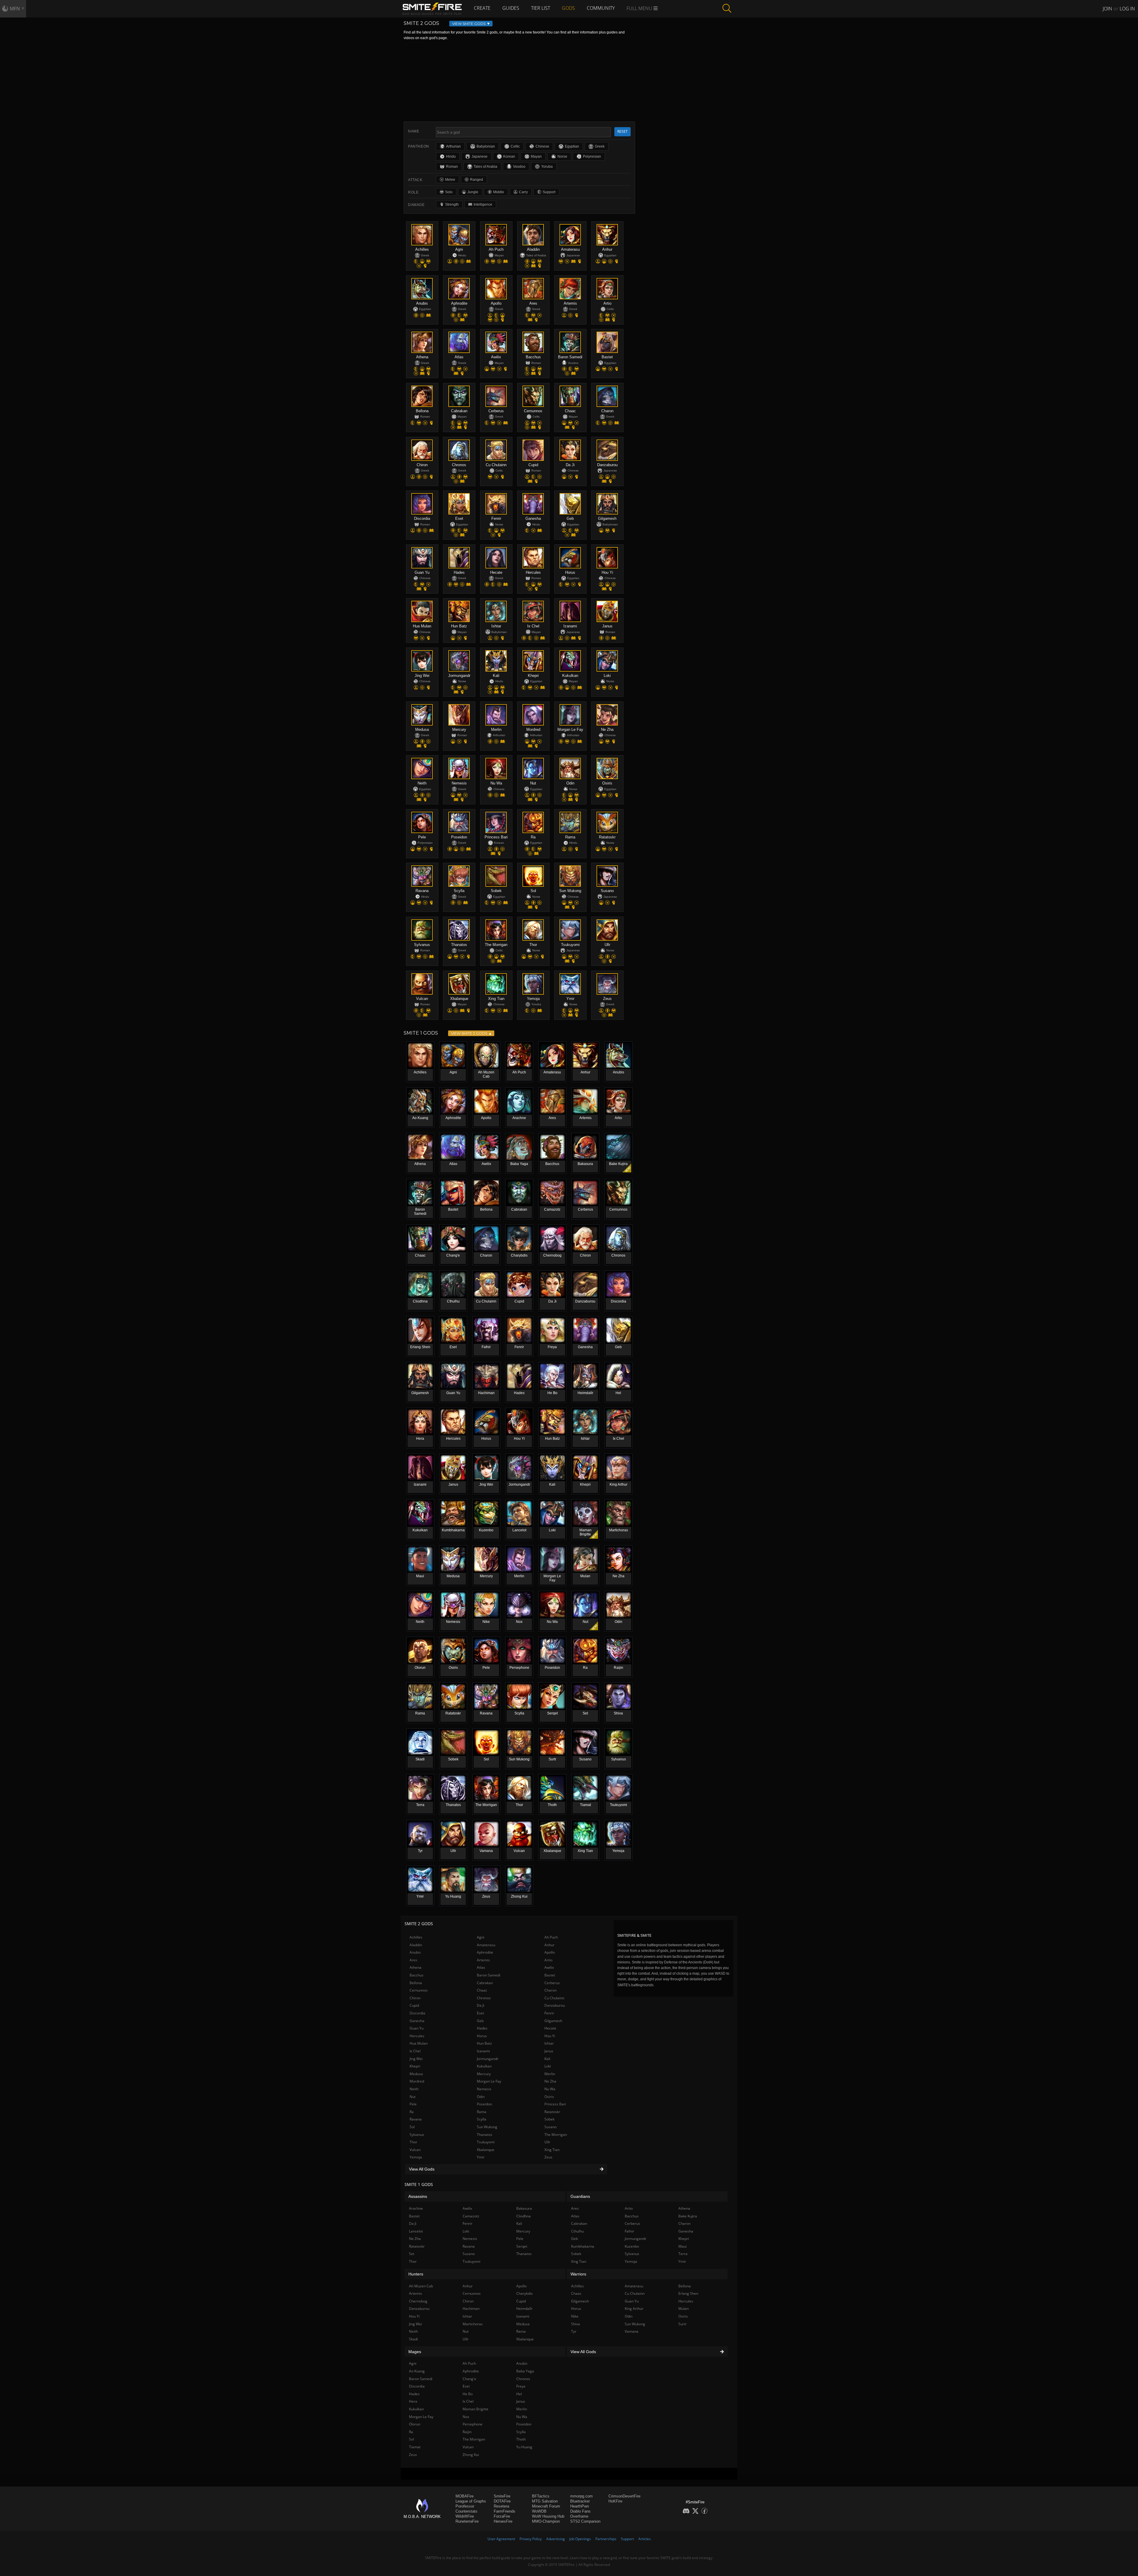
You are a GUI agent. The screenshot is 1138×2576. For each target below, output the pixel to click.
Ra (412, 2112)
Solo (449, 192)
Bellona (416, 1983)
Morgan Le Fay (489, 2081)
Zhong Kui (471, 2455)
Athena (415, 1967)
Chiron (415, 1998)
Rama (482, 2112)
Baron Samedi (489, 1975)
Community (601, 8)
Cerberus (552, 1983)
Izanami (483, 2051)
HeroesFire (503, 2521)
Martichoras (473, 2324)
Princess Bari (555, 2104)
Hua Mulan (419, 2043)
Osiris (549, 2097)
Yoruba (547, 167)
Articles (645, 2539)
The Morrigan (556, 2135)
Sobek (549, 2119)
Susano (550, 2127)
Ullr (547, 2142)
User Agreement (501, 2539)
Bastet (550, 1975)
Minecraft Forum (546, 2506)
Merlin (550, 2074)
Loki (548, 2066)
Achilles (416, 1937)
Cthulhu (577, 2231)
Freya (521, 2386)
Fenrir (549, 2013)
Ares (413, 1960)
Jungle (473, 192)
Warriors (578, 2274)
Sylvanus (417, 2135)
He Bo (468, 2394)
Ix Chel (415, 2051)
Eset (480, 2013)
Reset (622, 131)
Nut (413, 2097)
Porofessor (465, 2506)
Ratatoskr (552, 2112)
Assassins (418, 2196)
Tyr (574, 2331)
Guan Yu (417, 2028)
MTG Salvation (545, 2501)
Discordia (417, 2013)
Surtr (683, 2324)
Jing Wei (416, 2059)
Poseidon (484, 2104)
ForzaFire (502, 2516)
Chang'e (469, 2379)
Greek (600, 146)
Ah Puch (551, 1937)
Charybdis (525, 2293)
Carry (523, 192)
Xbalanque (486, 2150)
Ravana (416, 2119)
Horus (482, 2036)
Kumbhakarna (583, 2246)
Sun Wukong (487, 2127)
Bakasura (524, 2208)
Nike (575, 2316)
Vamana (632, 2331)
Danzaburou (555, 2005)
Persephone (473, 2424)
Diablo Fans (580, 2511)
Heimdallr (524, 2309)
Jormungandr (488, 2059)
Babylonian (486, 146)
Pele (413, 2104)
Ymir (481, 2157)
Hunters (416, 2274)
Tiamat (415, 2447)
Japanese (480, 156)
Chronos (484, 1998)
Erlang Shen (688, 2293)
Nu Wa (550, 2089)
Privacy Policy (531, 2539)
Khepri (415, 2066)
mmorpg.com (581, 2496)
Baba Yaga (525, 2371)
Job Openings (580, 2539)
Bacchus (417, 1975)
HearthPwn (580, 2506)
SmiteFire (502, 2496)
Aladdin (416, 1945)
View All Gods (422, 2169)
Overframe (579, 2516)
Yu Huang (524, 2447)
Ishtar (549, 2043)
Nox (466, 2417)
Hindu (451, 156)
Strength (452, 204)
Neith (414, 2089)
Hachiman (471, 2309)
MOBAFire (465, 2496)
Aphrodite (485, 1952)
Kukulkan (484, 2066)
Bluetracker (580, 2501)
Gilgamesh (553, 2021)
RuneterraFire (467, 2521)
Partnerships (606, 2539)
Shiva (576, 2324)
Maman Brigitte (476, 2409)
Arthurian (453, 146)
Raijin (467, 2432)
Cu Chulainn (554, 1998)
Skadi (413, 2339)
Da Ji (481, 2005)
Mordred (417, 2081)
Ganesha (417, 2021)
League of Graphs (471, 2501)
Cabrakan (485, 1983)
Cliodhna (524, 2216)
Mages (415, 2352)
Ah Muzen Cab (421, 2286)
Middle (499, 192)
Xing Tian (552, 2150)
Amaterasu (486, 1945)
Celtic (515, 146)
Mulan (684, 2309)
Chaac (482, 1990)
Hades (482, 2028)
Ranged (477, 180)
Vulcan (415, 2150)
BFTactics (541, 2496)
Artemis (483, 1960)
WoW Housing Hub (548, 2516)
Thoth (521, 2439)
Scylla (482, 2119)
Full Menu (640, 8)
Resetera (501, 2506)
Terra (683, 2254)
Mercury (484, 2074)
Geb (480, 2021)
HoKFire (615, 2501)
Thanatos (485, 2135)
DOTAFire (502, 2501)
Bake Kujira (688, 2216)
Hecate (550, 2028)
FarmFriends (505, 2511)
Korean (509, 156)
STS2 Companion (585, 2521)
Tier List (541, 8)
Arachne (416, 2208)
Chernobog (418, 2301)
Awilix (549, 1967)
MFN (15, 9)
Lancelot (416, 2231)
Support (549, 192)
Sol (412, 2127)
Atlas (481, 1967)
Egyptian (572, 146)
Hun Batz (484, 2043)
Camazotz (471, 2216)
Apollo (550, 1952)
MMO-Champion (546, 2521)
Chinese (542, 146)
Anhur (549, 1945)
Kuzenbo (632, 2246)
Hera (413, 2401)
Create (482, 8)
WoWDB (539, 2511)
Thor (413, 2142)
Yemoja (416, 2157)
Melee (450, 180)
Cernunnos (419, 1990)
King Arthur (634, 2309)
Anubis (415, 1952)
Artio (548, 1960)
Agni (481, 1937)
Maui (683, 2246)
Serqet (522, 2246)
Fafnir (629, 2231)
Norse (562, 156)
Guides (511, 8)
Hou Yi (550, 2036)
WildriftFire (465, 2516)
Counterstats (466, 2511)
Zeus (548, 2157)
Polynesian (592, 156)
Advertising (556, 2539)
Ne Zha (550, 2081)
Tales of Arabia (485, 167)
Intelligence (483, 204)
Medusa (416, 2074)
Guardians (580, 2196)
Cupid (414, 2005)
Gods (568, 8)
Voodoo (519, 167)
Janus (549, 2051)
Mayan (536, 156)
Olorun (415, 2424)
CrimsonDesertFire (624, 2496)
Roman (452, 167)
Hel (519, 2394)
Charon (550, 1990)
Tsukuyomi (486, 2142)
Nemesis (484, 2089)
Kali (547, 2059)
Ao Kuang (417, 2371)
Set (412, 2254)
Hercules (417, 2036)
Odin (481, 2097)
